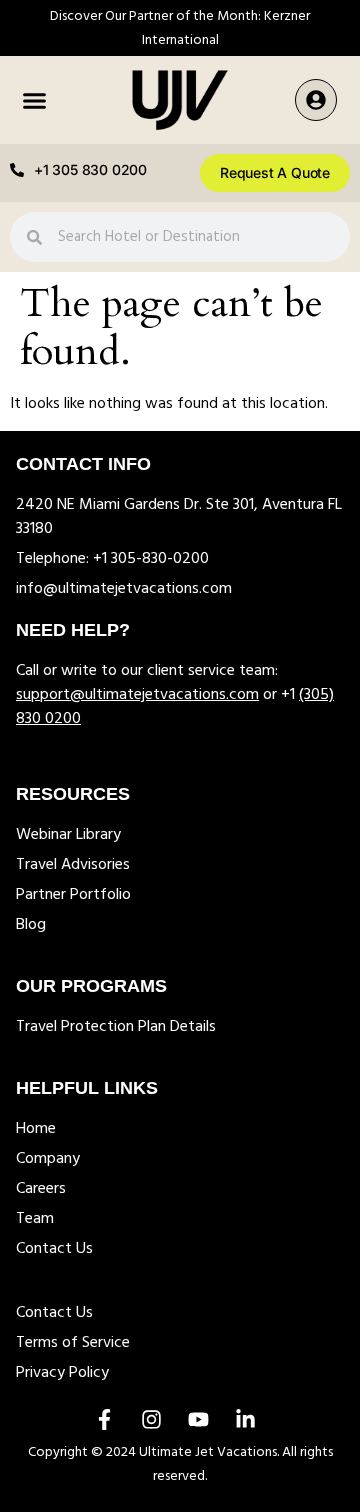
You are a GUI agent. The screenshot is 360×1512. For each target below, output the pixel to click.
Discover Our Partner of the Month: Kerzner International (180, 28)
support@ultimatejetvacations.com (137, 695)
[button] (35, 100)
